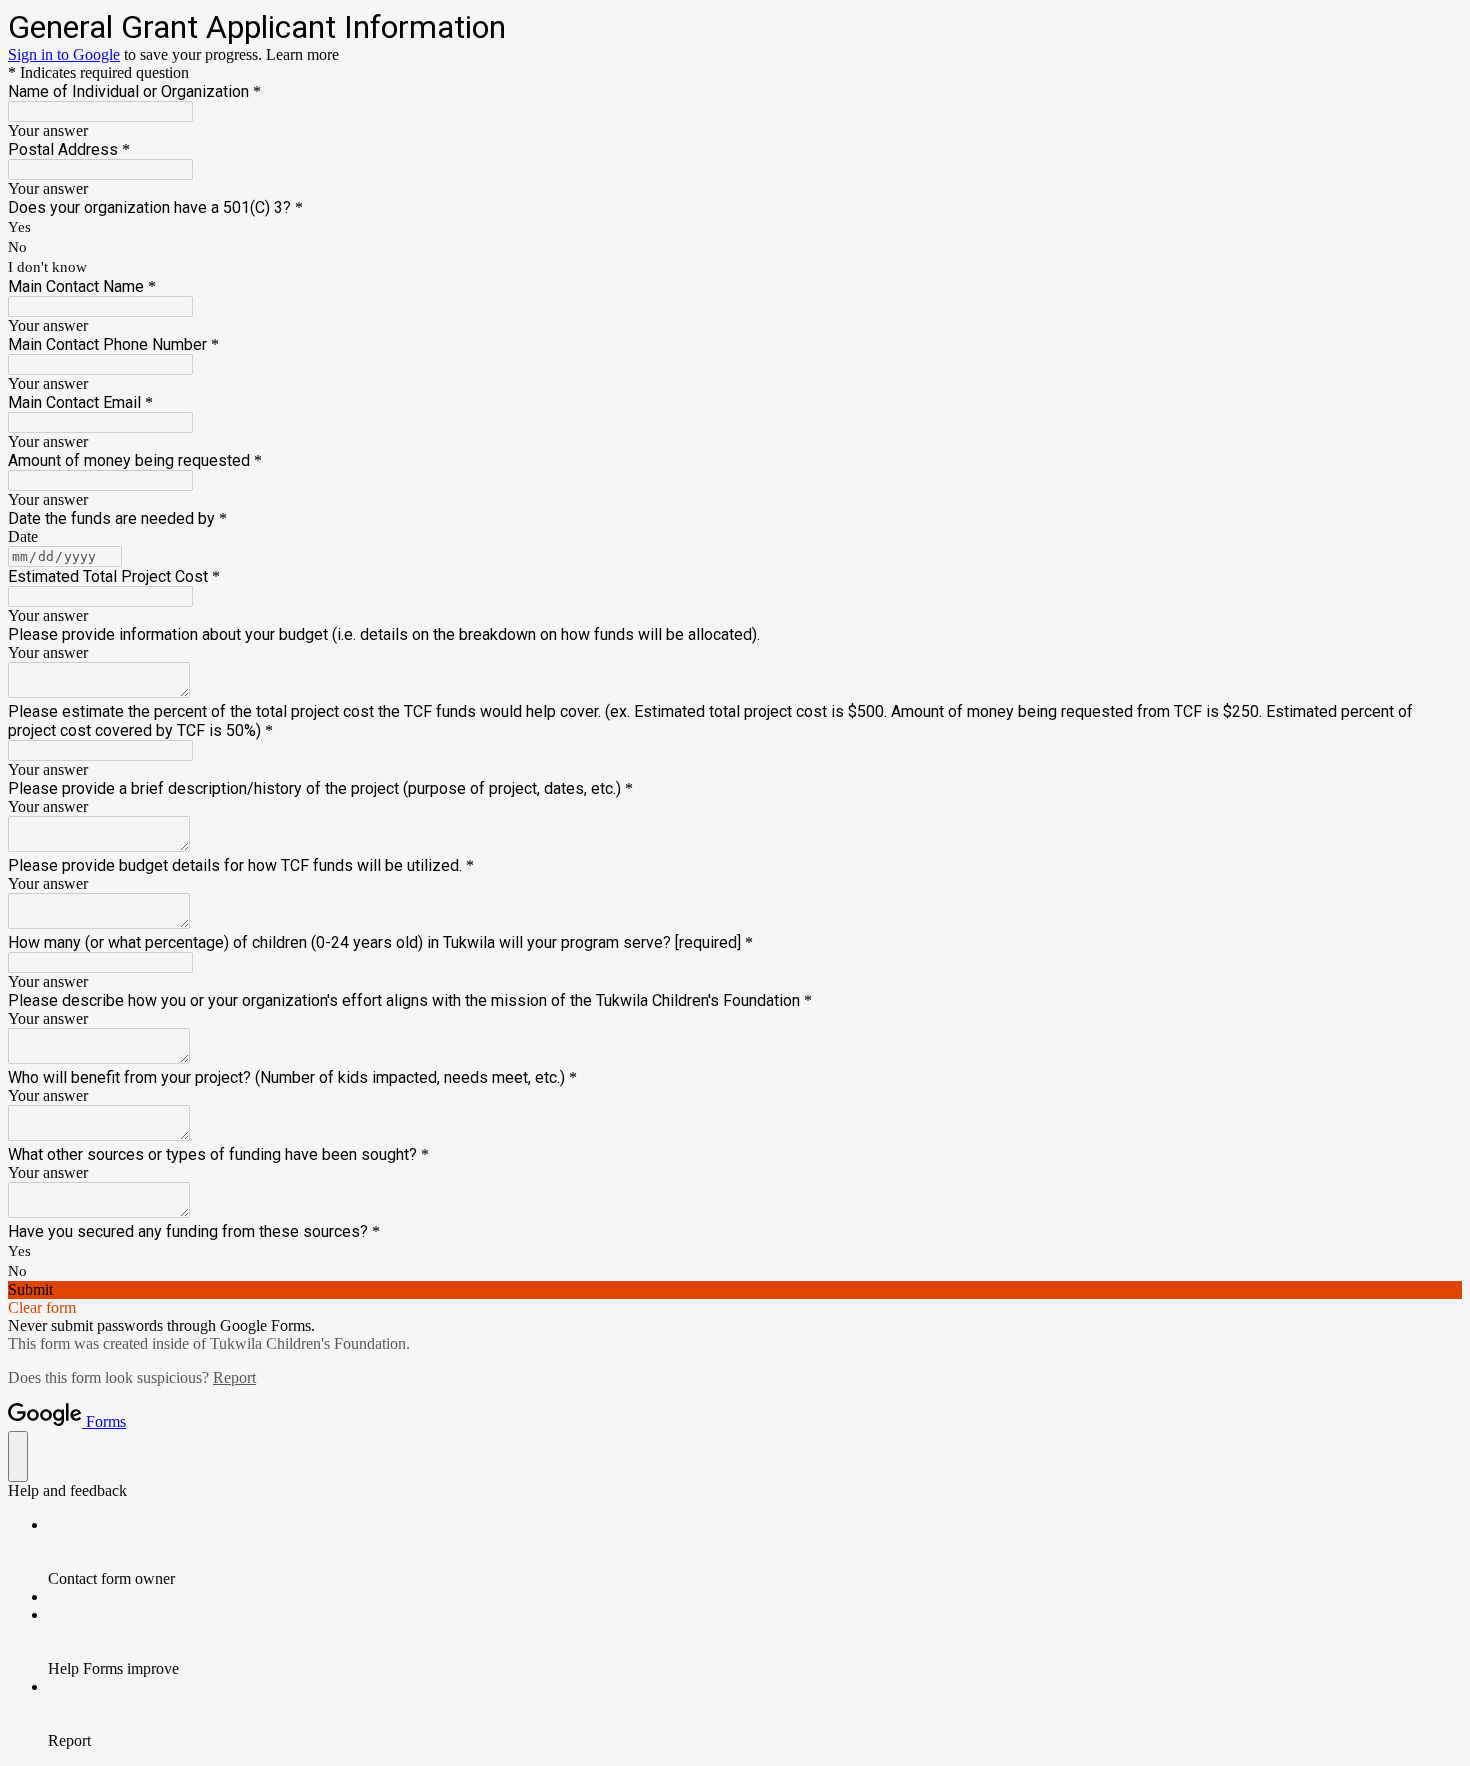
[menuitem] (755, 1552)
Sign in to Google (64, 54)
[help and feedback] (18, 1456)
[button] (735, 1290)
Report (234, 1377)
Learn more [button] (302, 54)
